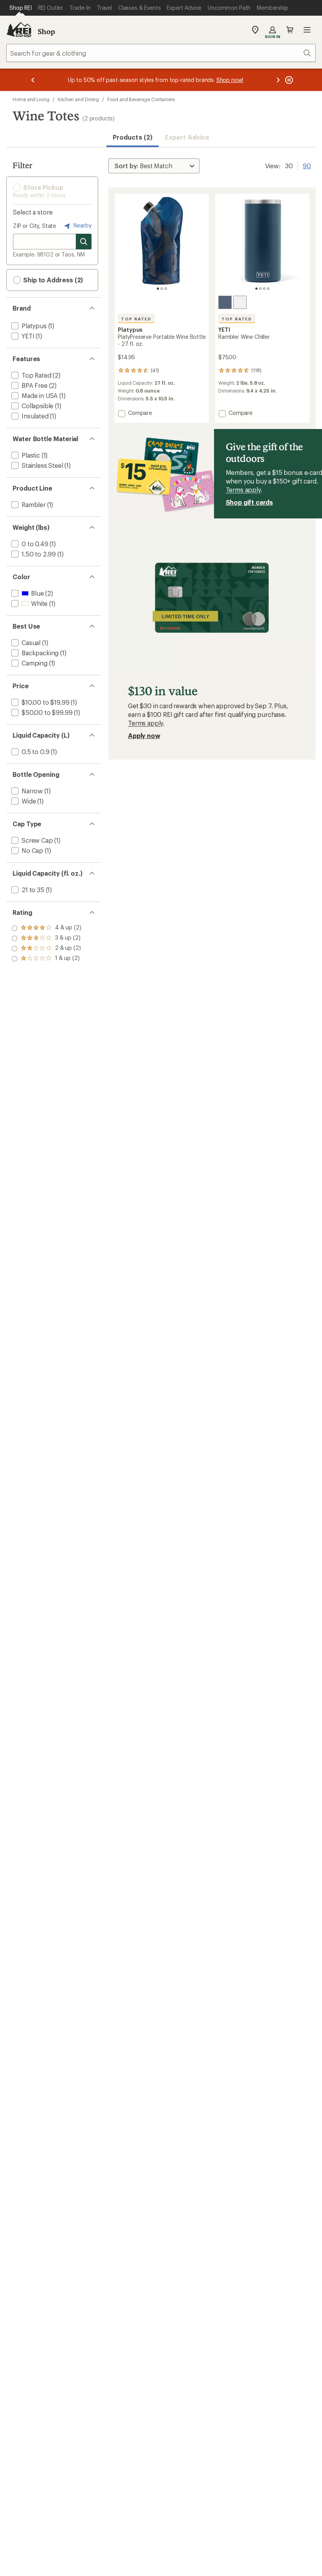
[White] (240, 302)
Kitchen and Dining (79, 99)
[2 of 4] (260, 289)
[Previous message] (33, 80)
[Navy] (225, 302)
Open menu (307, 30)
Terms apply (243, 490)
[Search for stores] (84, 242)
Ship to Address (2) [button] (52, 280)
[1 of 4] (256, 289)
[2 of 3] (162, 289)
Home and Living (31, 99)
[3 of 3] (166, 289)
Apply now (144, 735)
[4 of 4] (268, 289)
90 (307, 165)
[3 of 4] (264, 289)
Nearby (82, 225)
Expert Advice (187, 137)
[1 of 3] (158, 289)
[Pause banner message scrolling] (288, 80)
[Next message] (278, 80)
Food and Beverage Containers (141, 99)
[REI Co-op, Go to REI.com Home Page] (19, 30)
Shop (46, 31)
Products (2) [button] (133, 137)
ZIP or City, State (35, 226)
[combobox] (161, 53)
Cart (290, 30)
